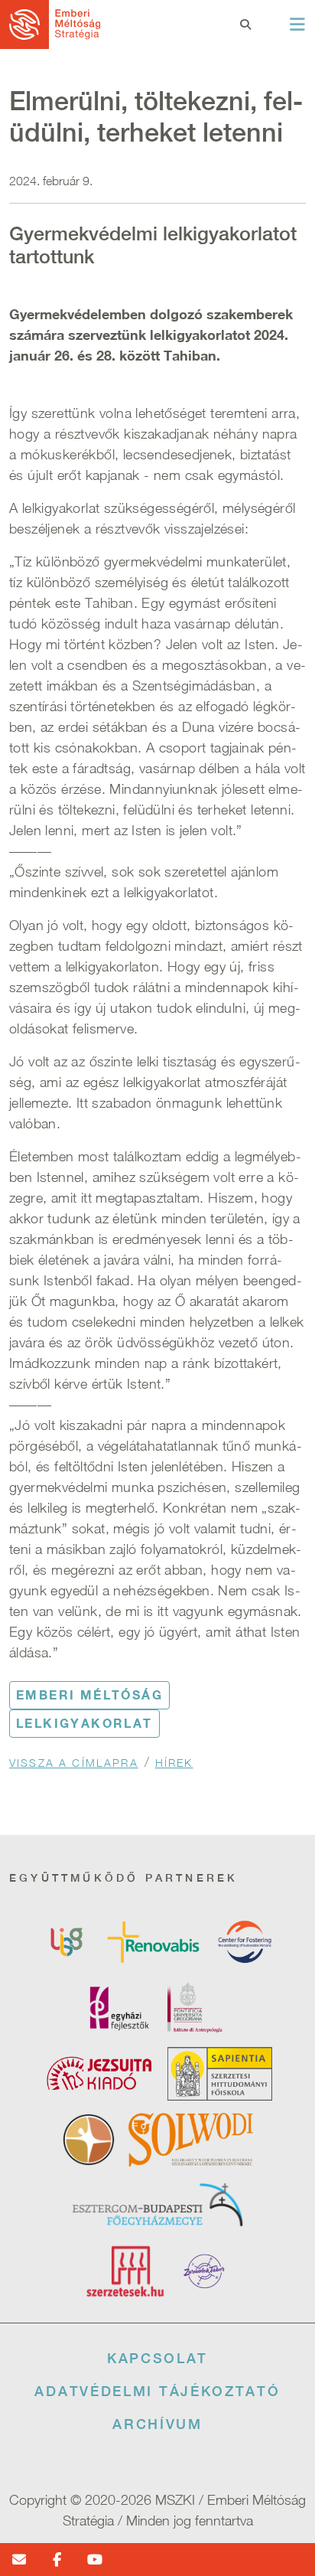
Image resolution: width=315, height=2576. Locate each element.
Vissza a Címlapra (74, 1763)
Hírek (174, 1763)
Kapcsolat (157, 2358)
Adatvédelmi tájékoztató (157, 2391)
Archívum (157, 2424)
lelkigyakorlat (84, 1723)
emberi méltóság (89, 1695)
